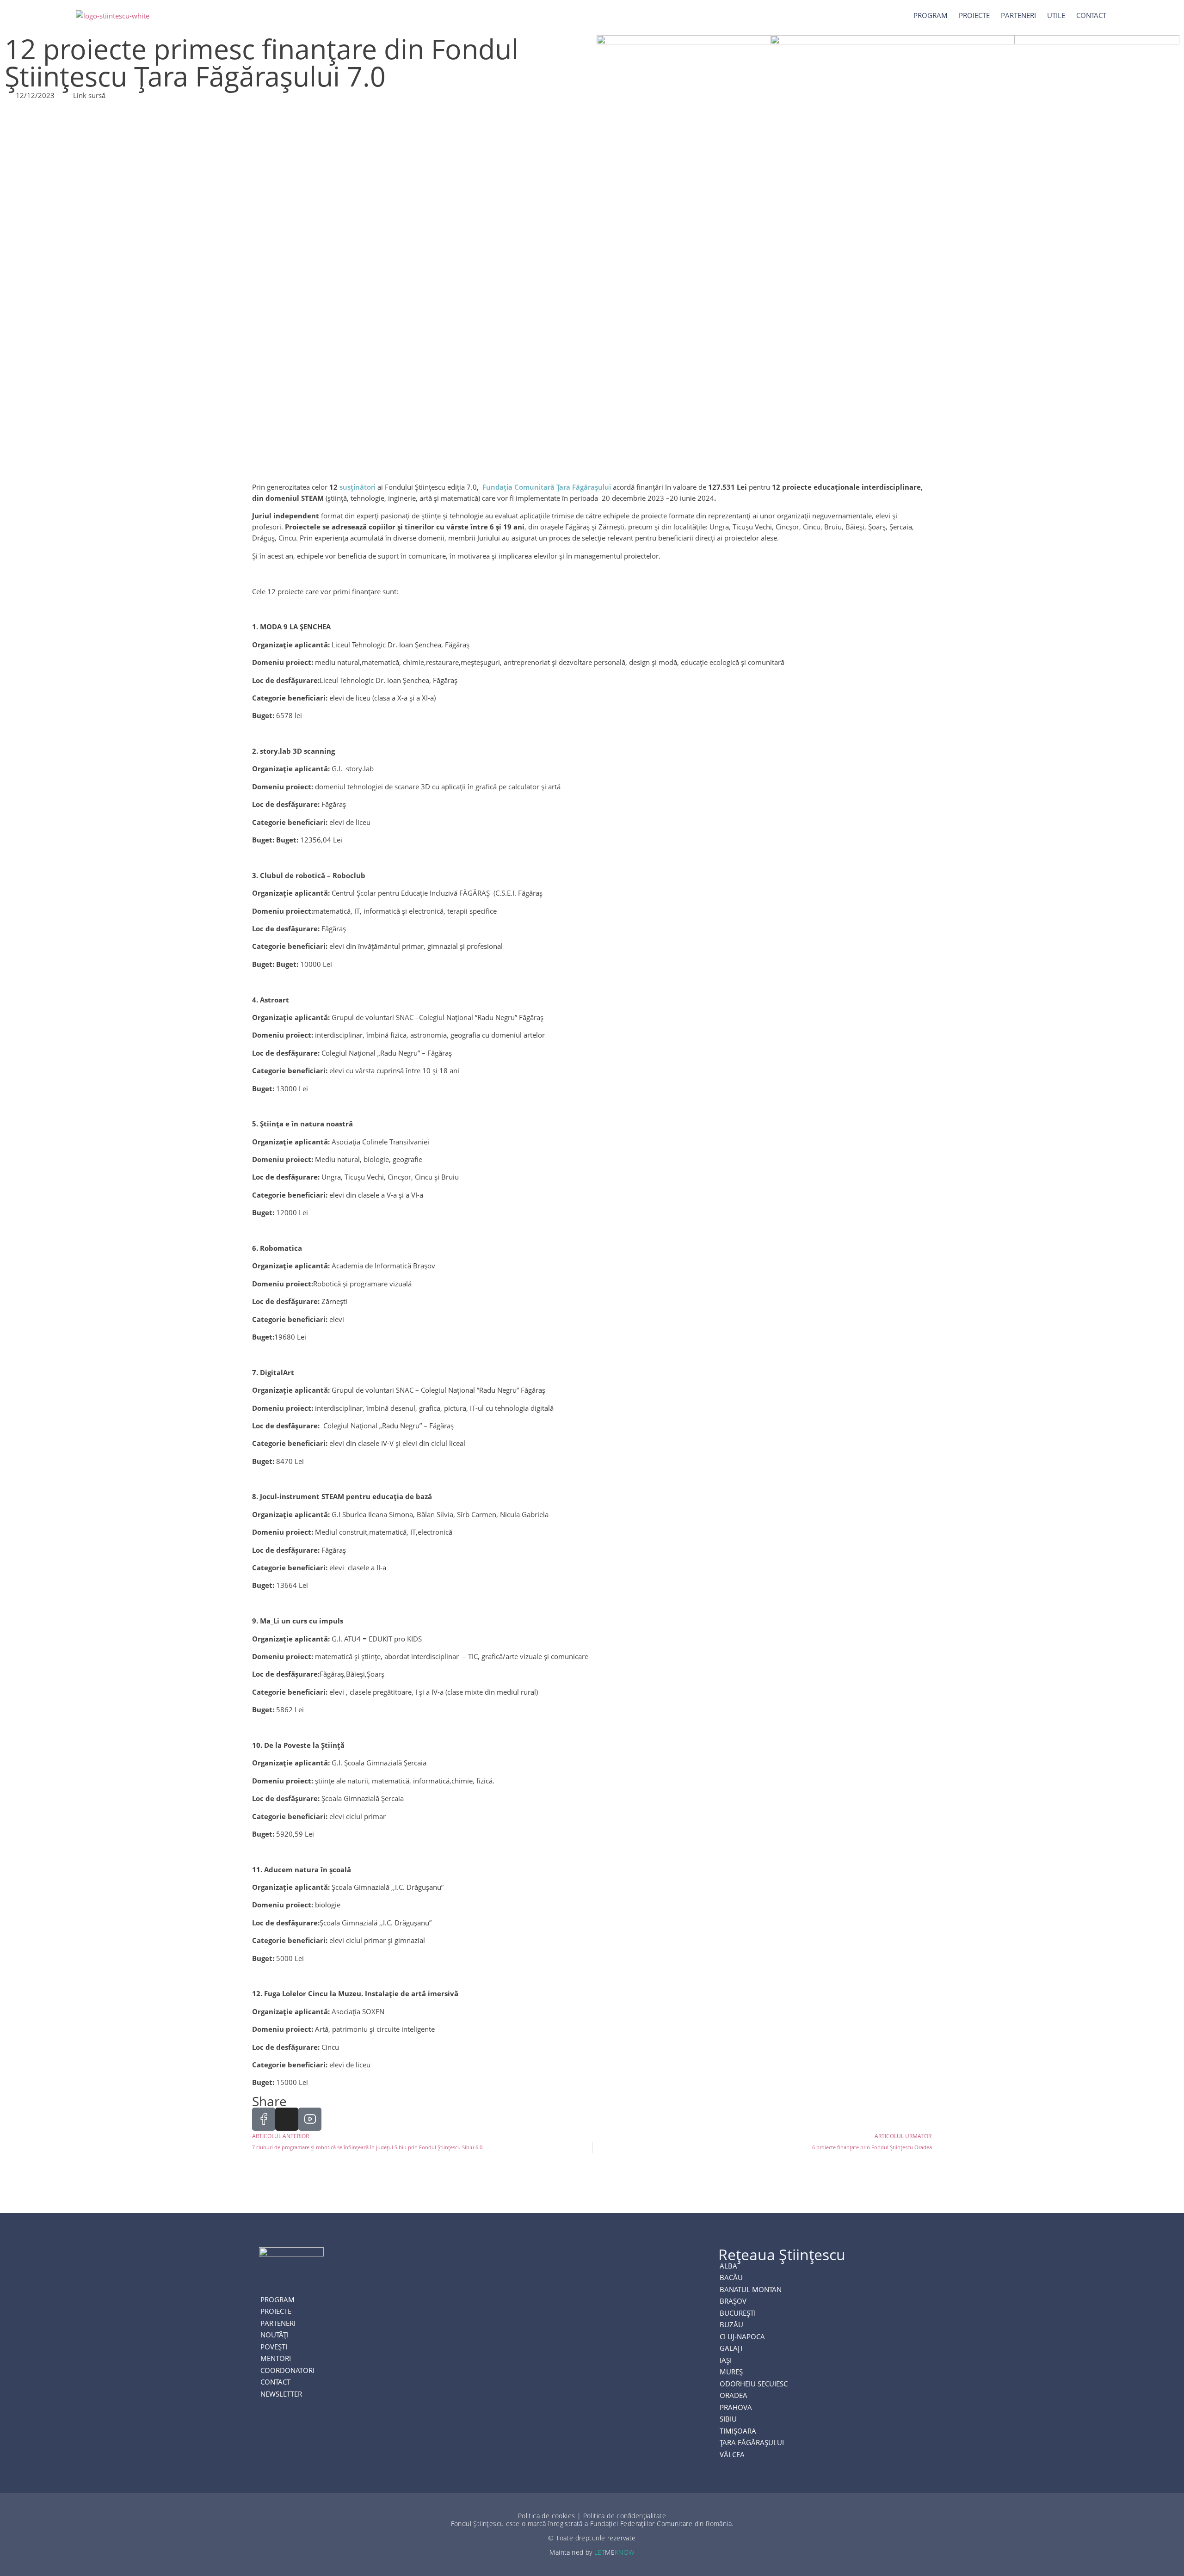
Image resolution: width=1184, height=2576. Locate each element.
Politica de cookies (547, 2516)
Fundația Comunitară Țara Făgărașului (547, 487)
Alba (728, 2266)
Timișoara (738, 2431)
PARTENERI (1018, 15)
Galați (731, 2349)
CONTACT (275, 2382)
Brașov (733, 2301)
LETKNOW (614, 2552)
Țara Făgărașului (752, 2443)
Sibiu (728, 2419)
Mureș (731, 2372)
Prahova (736, 2408)
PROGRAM (277, 2300)
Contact (1091, 15)
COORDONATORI (287, 2371)
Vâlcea (732, 2455)
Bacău (731, 2278)
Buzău (731, 2325)
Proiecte (974, 15)
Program (931, 15)
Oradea (734, 2396)
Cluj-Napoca (742, 2337)
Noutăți (274, 2335)
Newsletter (281, 2394)
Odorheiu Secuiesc (754, 2384)
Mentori (276, 2359)
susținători (358, 487)
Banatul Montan (751, 2290)
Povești (274, 2347)
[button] (1132, 15)
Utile (1056, 15)
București (738, 2313)
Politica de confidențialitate (625, 2516)
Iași (726, 2361)
